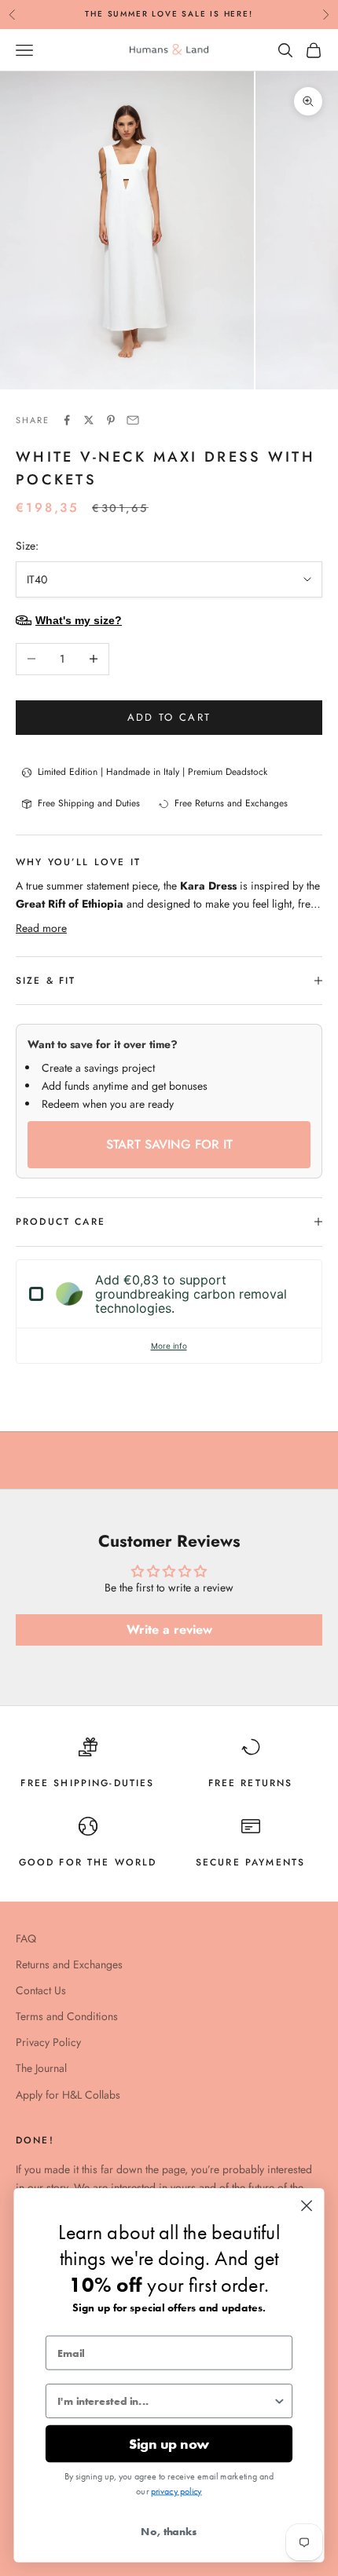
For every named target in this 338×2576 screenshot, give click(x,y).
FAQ (26, 1938)
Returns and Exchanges (69, 1964)
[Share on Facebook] (67, 420)
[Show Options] (280, 2401)
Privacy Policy (48, 2042)
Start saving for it (169, 1144)
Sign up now (169, 2444)
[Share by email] (133, 420)
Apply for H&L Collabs (68, 2095)
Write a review (169, 1630)
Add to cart (169, 717)
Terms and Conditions (67, 2016)
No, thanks (169, 2531)
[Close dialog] (307, 2206)
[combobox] (165, 2401)
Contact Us (41, 1990)
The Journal (41, 2068)
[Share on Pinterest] (111, 420)
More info (169, 1346)
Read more (41, 928)
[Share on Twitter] (89, 420)
